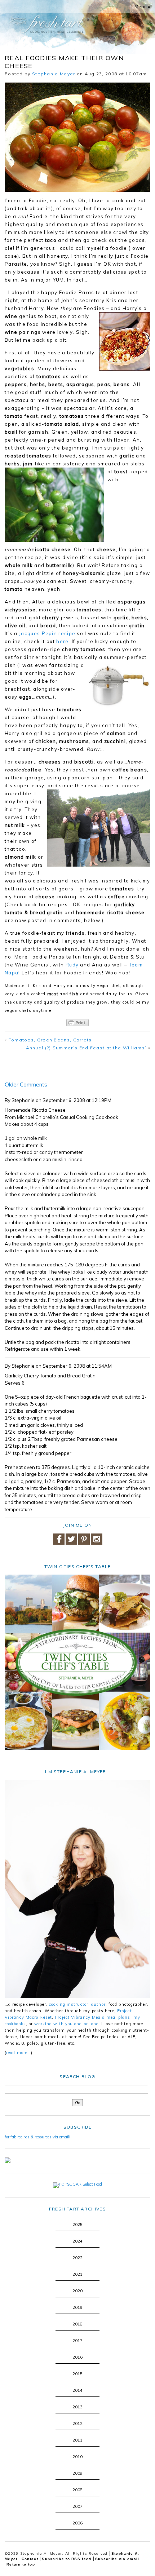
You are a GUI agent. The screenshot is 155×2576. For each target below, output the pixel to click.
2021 (77, 2274)
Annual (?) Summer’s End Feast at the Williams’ (86, 1048)
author (98, 2004)
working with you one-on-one (66, 2024)
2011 (77, 2440)
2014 (77, 2390)
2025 (77, 2225)
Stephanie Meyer (54, 74)
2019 (77, 2307)
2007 (77, 2506)
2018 (77, 2324)
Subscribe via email (117, 2559)
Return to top (21, 2564)
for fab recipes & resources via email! (37, 2137)
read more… (19, 2053)
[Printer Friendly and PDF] (77, 1023)
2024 (77, 2241)
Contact (30, 2559)
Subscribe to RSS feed (67, 2559)
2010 (77, 2457)
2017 (77, 2341)
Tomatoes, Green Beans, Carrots (50, 1040)
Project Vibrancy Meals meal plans (92, 2017)
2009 (77, 2473)
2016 (77, 2357)
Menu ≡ (143, 6)
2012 (77, 2424)
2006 (77, 2523)
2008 (77, 2490)
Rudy (72, 965)
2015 (77, 2374)
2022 (77, 2258)
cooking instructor (69, 2004)
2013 (77, 2407)
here (62, 641)
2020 (77, 2291)
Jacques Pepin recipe (47, 633)
